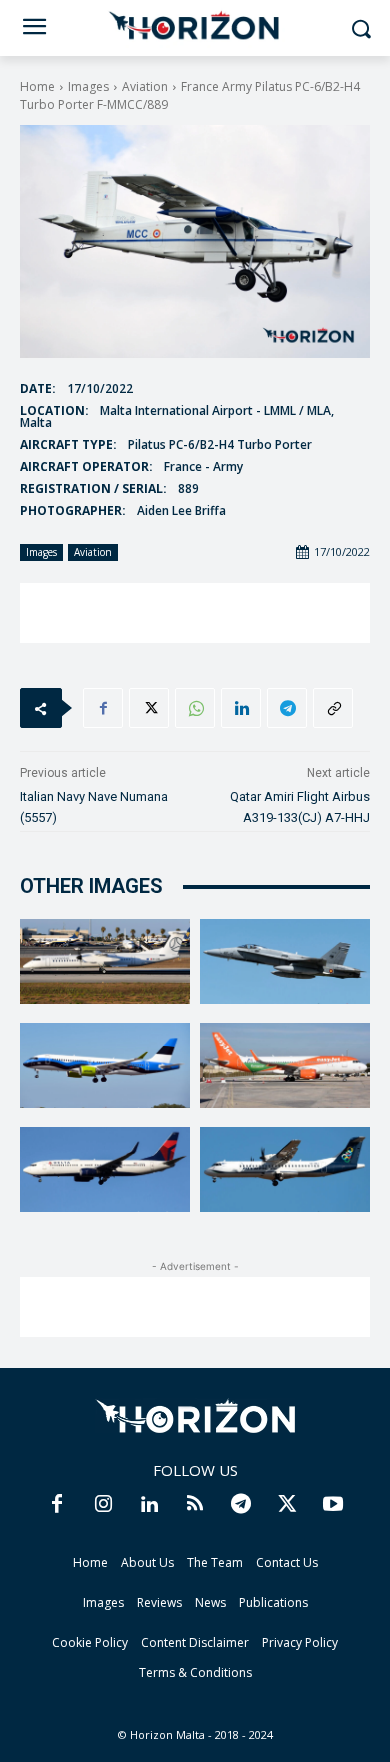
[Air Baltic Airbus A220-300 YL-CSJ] (105, 1065)
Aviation (145, 86)
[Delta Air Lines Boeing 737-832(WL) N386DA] (105, 1169)
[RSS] (195, 1505)
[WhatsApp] (195, 708)
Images (88, 86)
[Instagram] (103, 1505)
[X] (149, 708)
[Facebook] (103, 708)
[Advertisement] (195, 613)
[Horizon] (195, 26)
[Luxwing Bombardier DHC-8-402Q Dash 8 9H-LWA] (105, 961)
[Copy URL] (333, 708)
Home (37, 86)
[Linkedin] (241, 708)
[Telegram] (287, 708)
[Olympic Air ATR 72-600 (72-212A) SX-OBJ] (285, 1169)
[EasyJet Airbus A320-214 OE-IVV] (285, 1065)
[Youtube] (333, 1505)
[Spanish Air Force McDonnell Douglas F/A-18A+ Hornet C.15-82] (285, 961)
